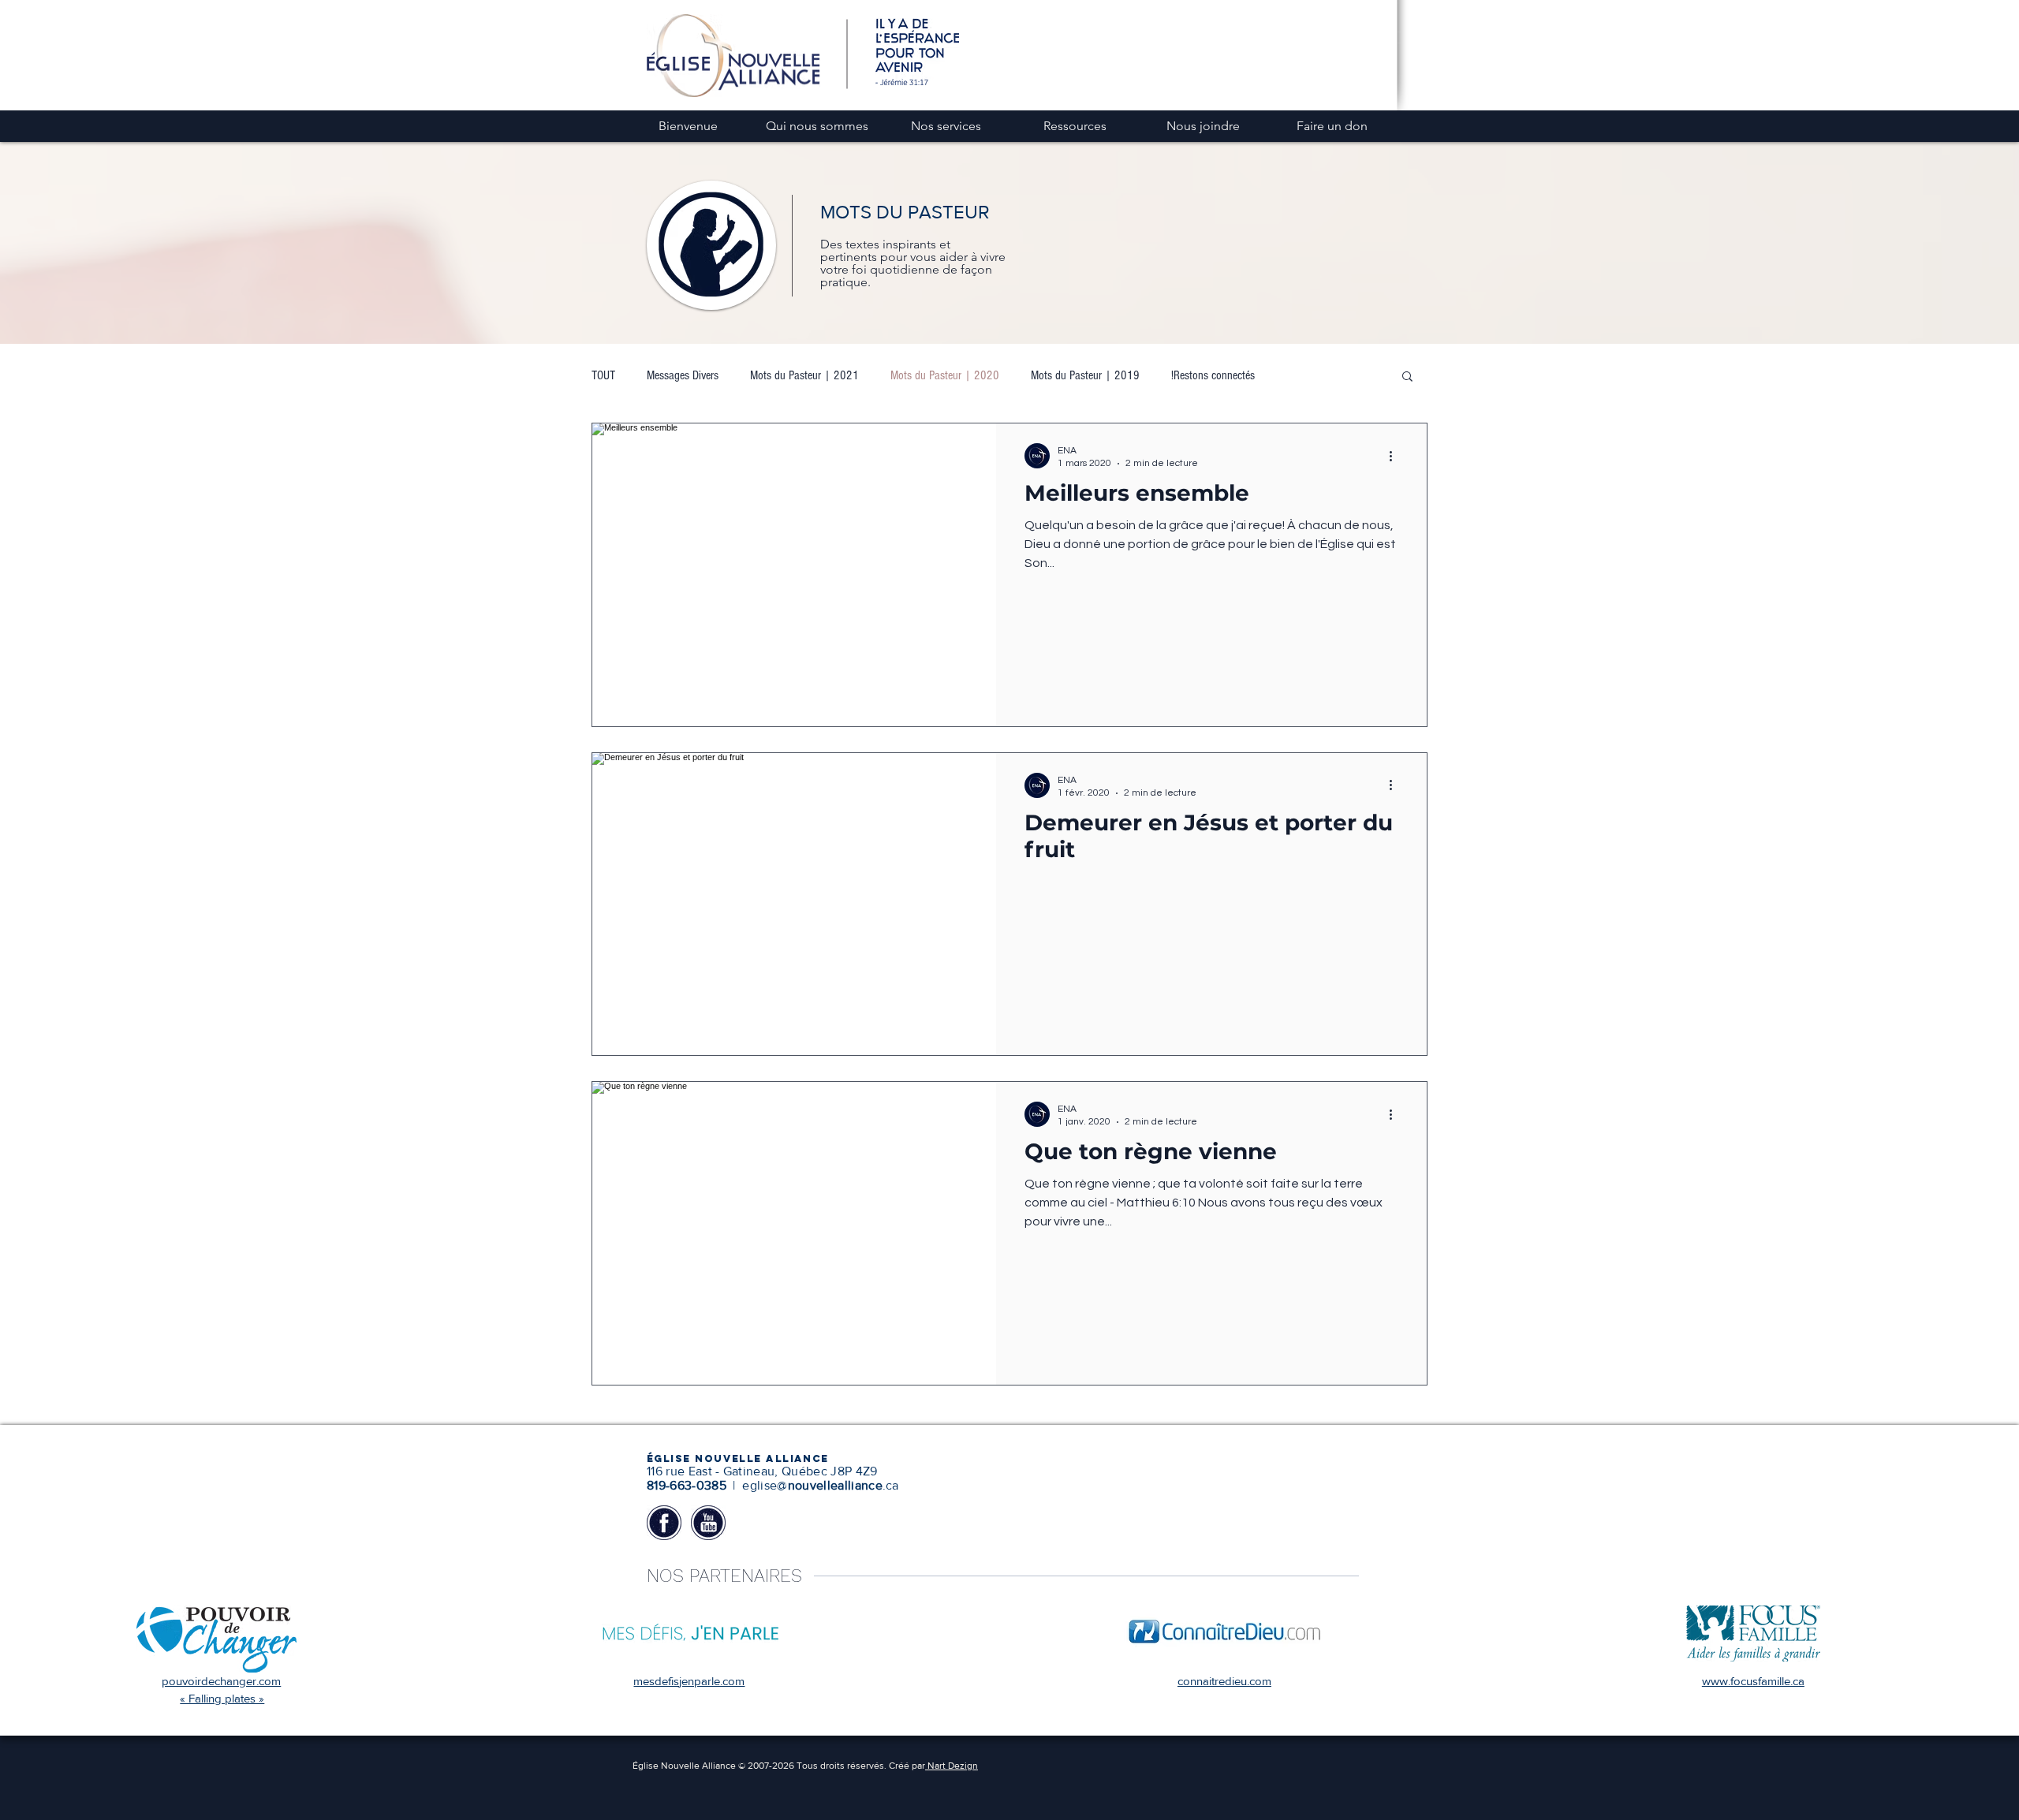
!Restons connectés (1213, 375)
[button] (1407, 377)
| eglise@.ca (814, 1485)
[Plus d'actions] (1396, 456)
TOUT (603, 375)
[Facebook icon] (664, 1523)
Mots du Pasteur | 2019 (1085, 375)
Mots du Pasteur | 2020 (945, 375)
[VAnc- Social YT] (708, 1523)
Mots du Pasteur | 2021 (804, 375)
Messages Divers (683, 375)
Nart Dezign (952, 1766)
